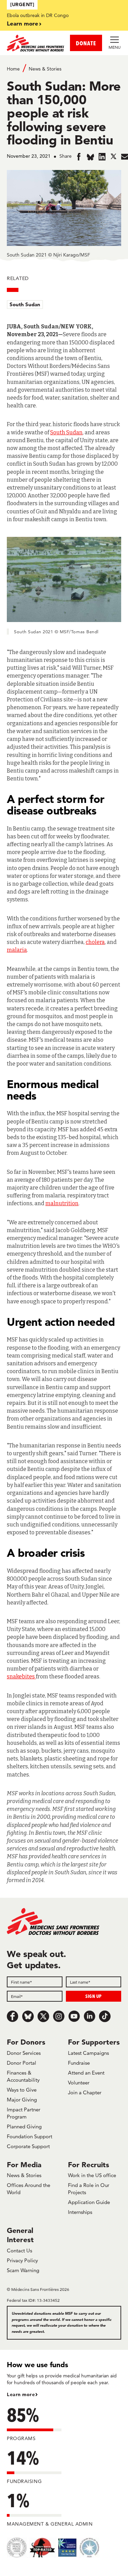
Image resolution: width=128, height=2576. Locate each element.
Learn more (23, 23)
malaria (17, 950)
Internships (80, 2212)
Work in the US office (92, 2175)
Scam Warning (23, 2270)
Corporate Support (28, 2146)
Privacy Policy (22, 2260)
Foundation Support (30, 2136)
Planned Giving (24, 2127)
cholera (95, 942)
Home (13, 69)
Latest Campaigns (88, 2053)
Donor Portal (22, 2063)
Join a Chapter (85, 2092)
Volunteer (79, 2083)
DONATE (86, 43)
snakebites (21, 1677)
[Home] (35, 43)
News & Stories (45, 69)
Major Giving (22, 2100)
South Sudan (25, 304)
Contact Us (19, 2251)
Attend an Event (86, 2073)
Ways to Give (22, 2090)
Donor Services (24, 2053)
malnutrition (62, 1203)
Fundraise (79, 2063)
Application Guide (89, 2202)
